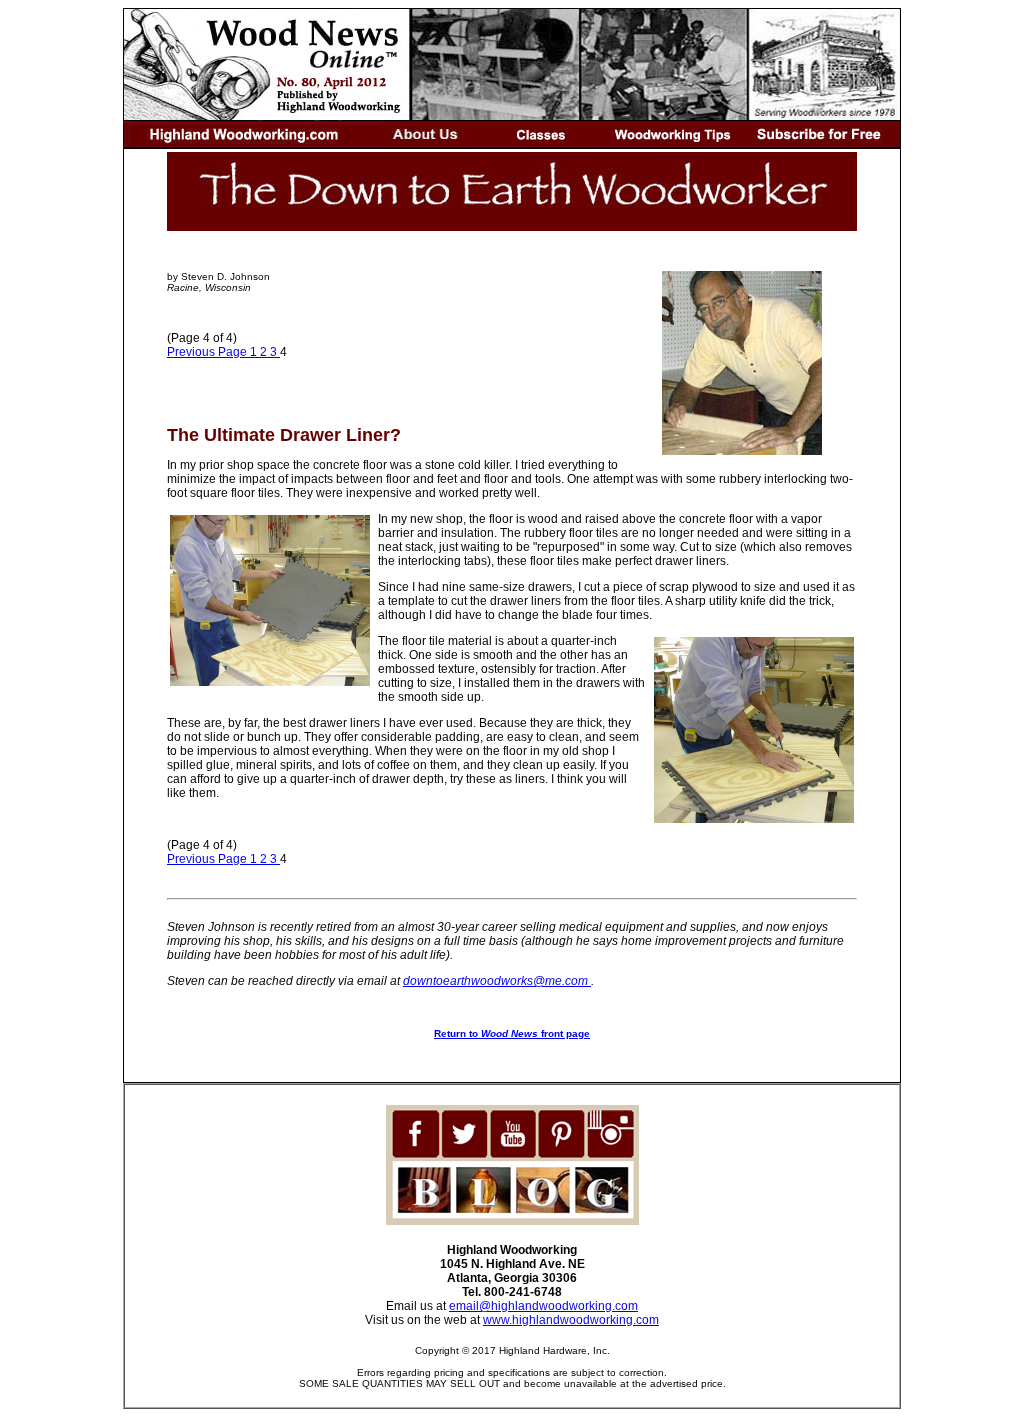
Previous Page (208, 352)
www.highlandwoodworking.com (571, 1320)
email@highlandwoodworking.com (543, 1306)
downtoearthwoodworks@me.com (497, 981)
